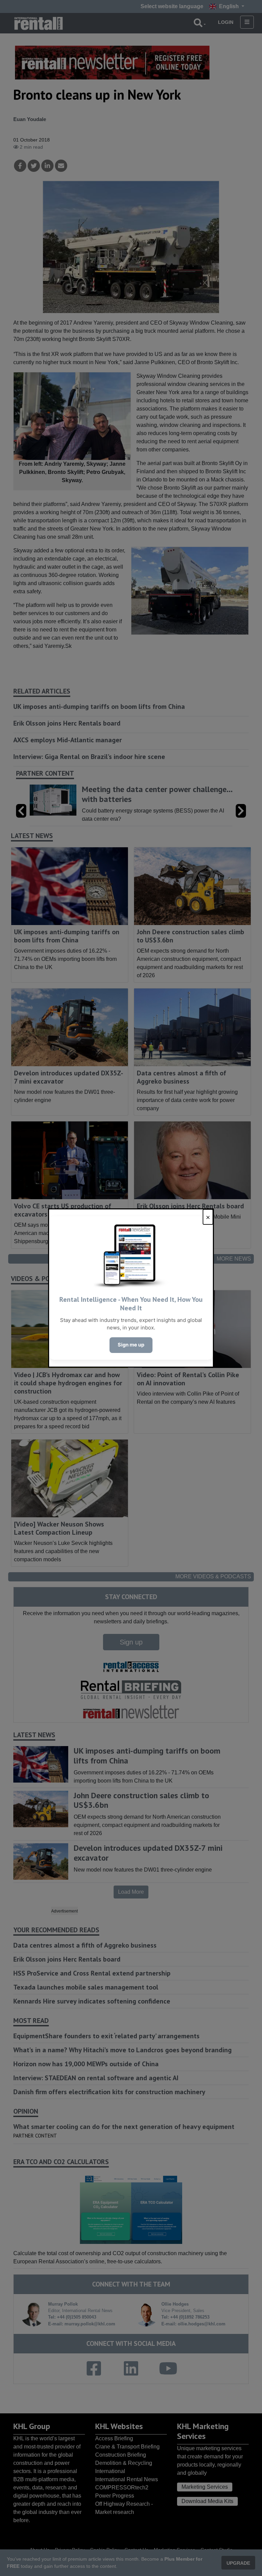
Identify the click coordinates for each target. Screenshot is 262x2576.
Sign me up (131, 1345)
